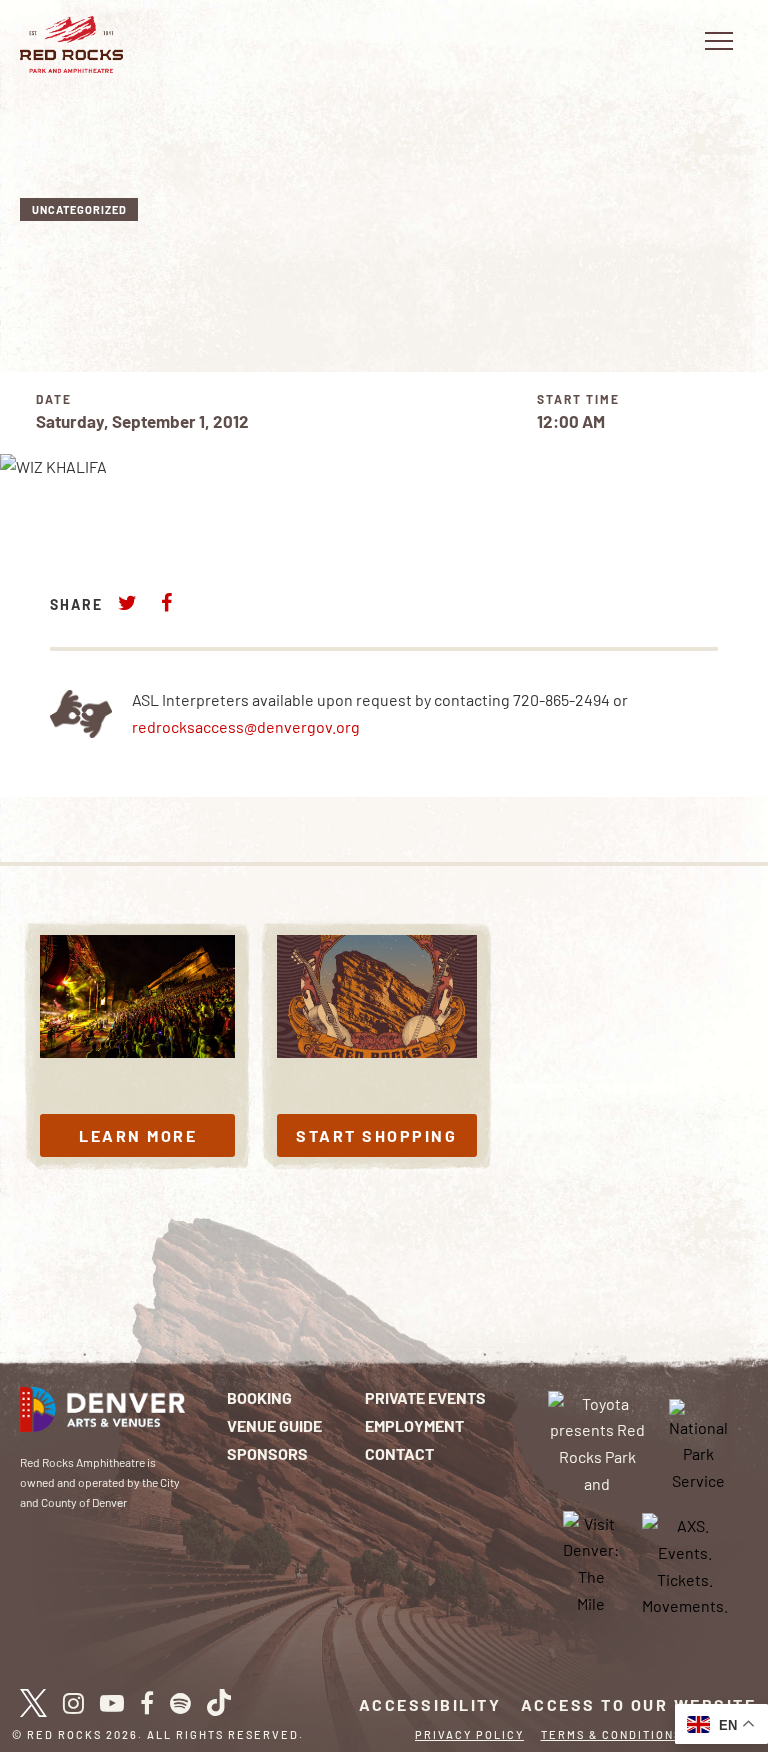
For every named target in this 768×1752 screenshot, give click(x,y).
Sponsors (267, 1453)
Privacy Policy (469, 1734)
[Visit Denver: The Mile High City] (591, 1564)
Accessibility (430, 1704)
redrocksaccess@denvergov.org (246, 726)
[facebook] (147, 1703)
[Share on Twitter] (128, 602)
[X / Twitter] (33, 1703)
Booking (259, 1397)
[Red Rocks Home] (71, 44)
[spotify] (180, 1703)
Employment (414, 1425)
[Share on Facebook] (166, 602)
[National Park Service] (698, 1444)
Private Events (425, 1397)
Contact (399, 1453)
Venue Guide (274, 1425)
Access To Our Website (639, 1704)
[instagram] (73, 1703)
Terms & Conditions (611, 1734)
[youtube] (112, 1703)
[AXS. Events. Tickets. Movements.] (685, 1564)
